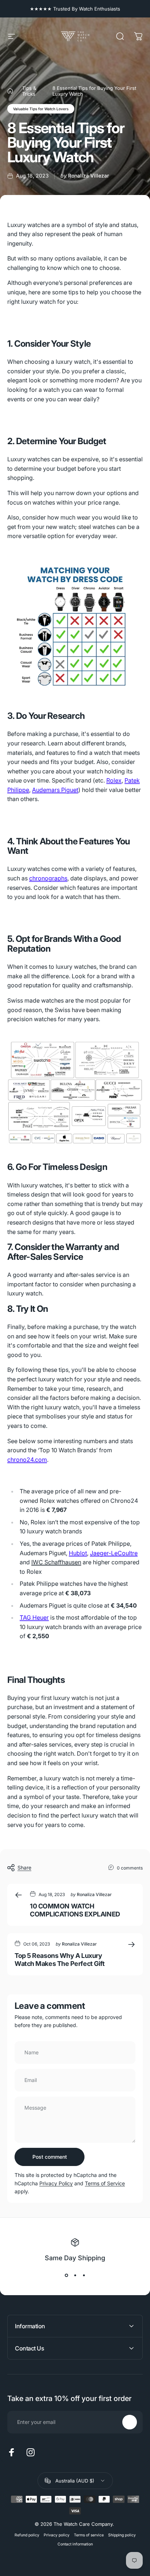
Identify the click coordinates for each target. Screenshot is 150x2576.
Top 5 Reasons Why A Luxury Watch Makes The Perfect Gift (60, 1960)
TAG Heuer (34, 1617)
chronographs (48, 878)
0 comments (130, 1868)
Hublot (78, 1553)
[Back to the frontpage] (10, 91)
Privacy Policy (56, 2183)
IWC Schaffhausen (56, 1562)
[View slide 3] (84, 2276)
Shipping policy (122, 2535)
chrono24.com (27, 1460)
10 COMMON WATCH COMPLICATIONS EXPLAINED (75, 1910)
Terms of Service (105, 2183)
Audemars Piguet (55, 790)
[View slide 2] (75, 2276)
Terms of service (89, 2535)
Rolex (114, 780)
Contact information (75, 2544)
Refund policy (27, 2535)
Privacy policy (57, 2535)
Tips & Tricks (29, 91)
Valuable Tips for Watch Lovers (41, 109)
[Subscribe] (130, 2422)
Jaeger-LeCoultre (114, 1553)
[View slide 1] (66, 2276)
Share (24, 1868)
